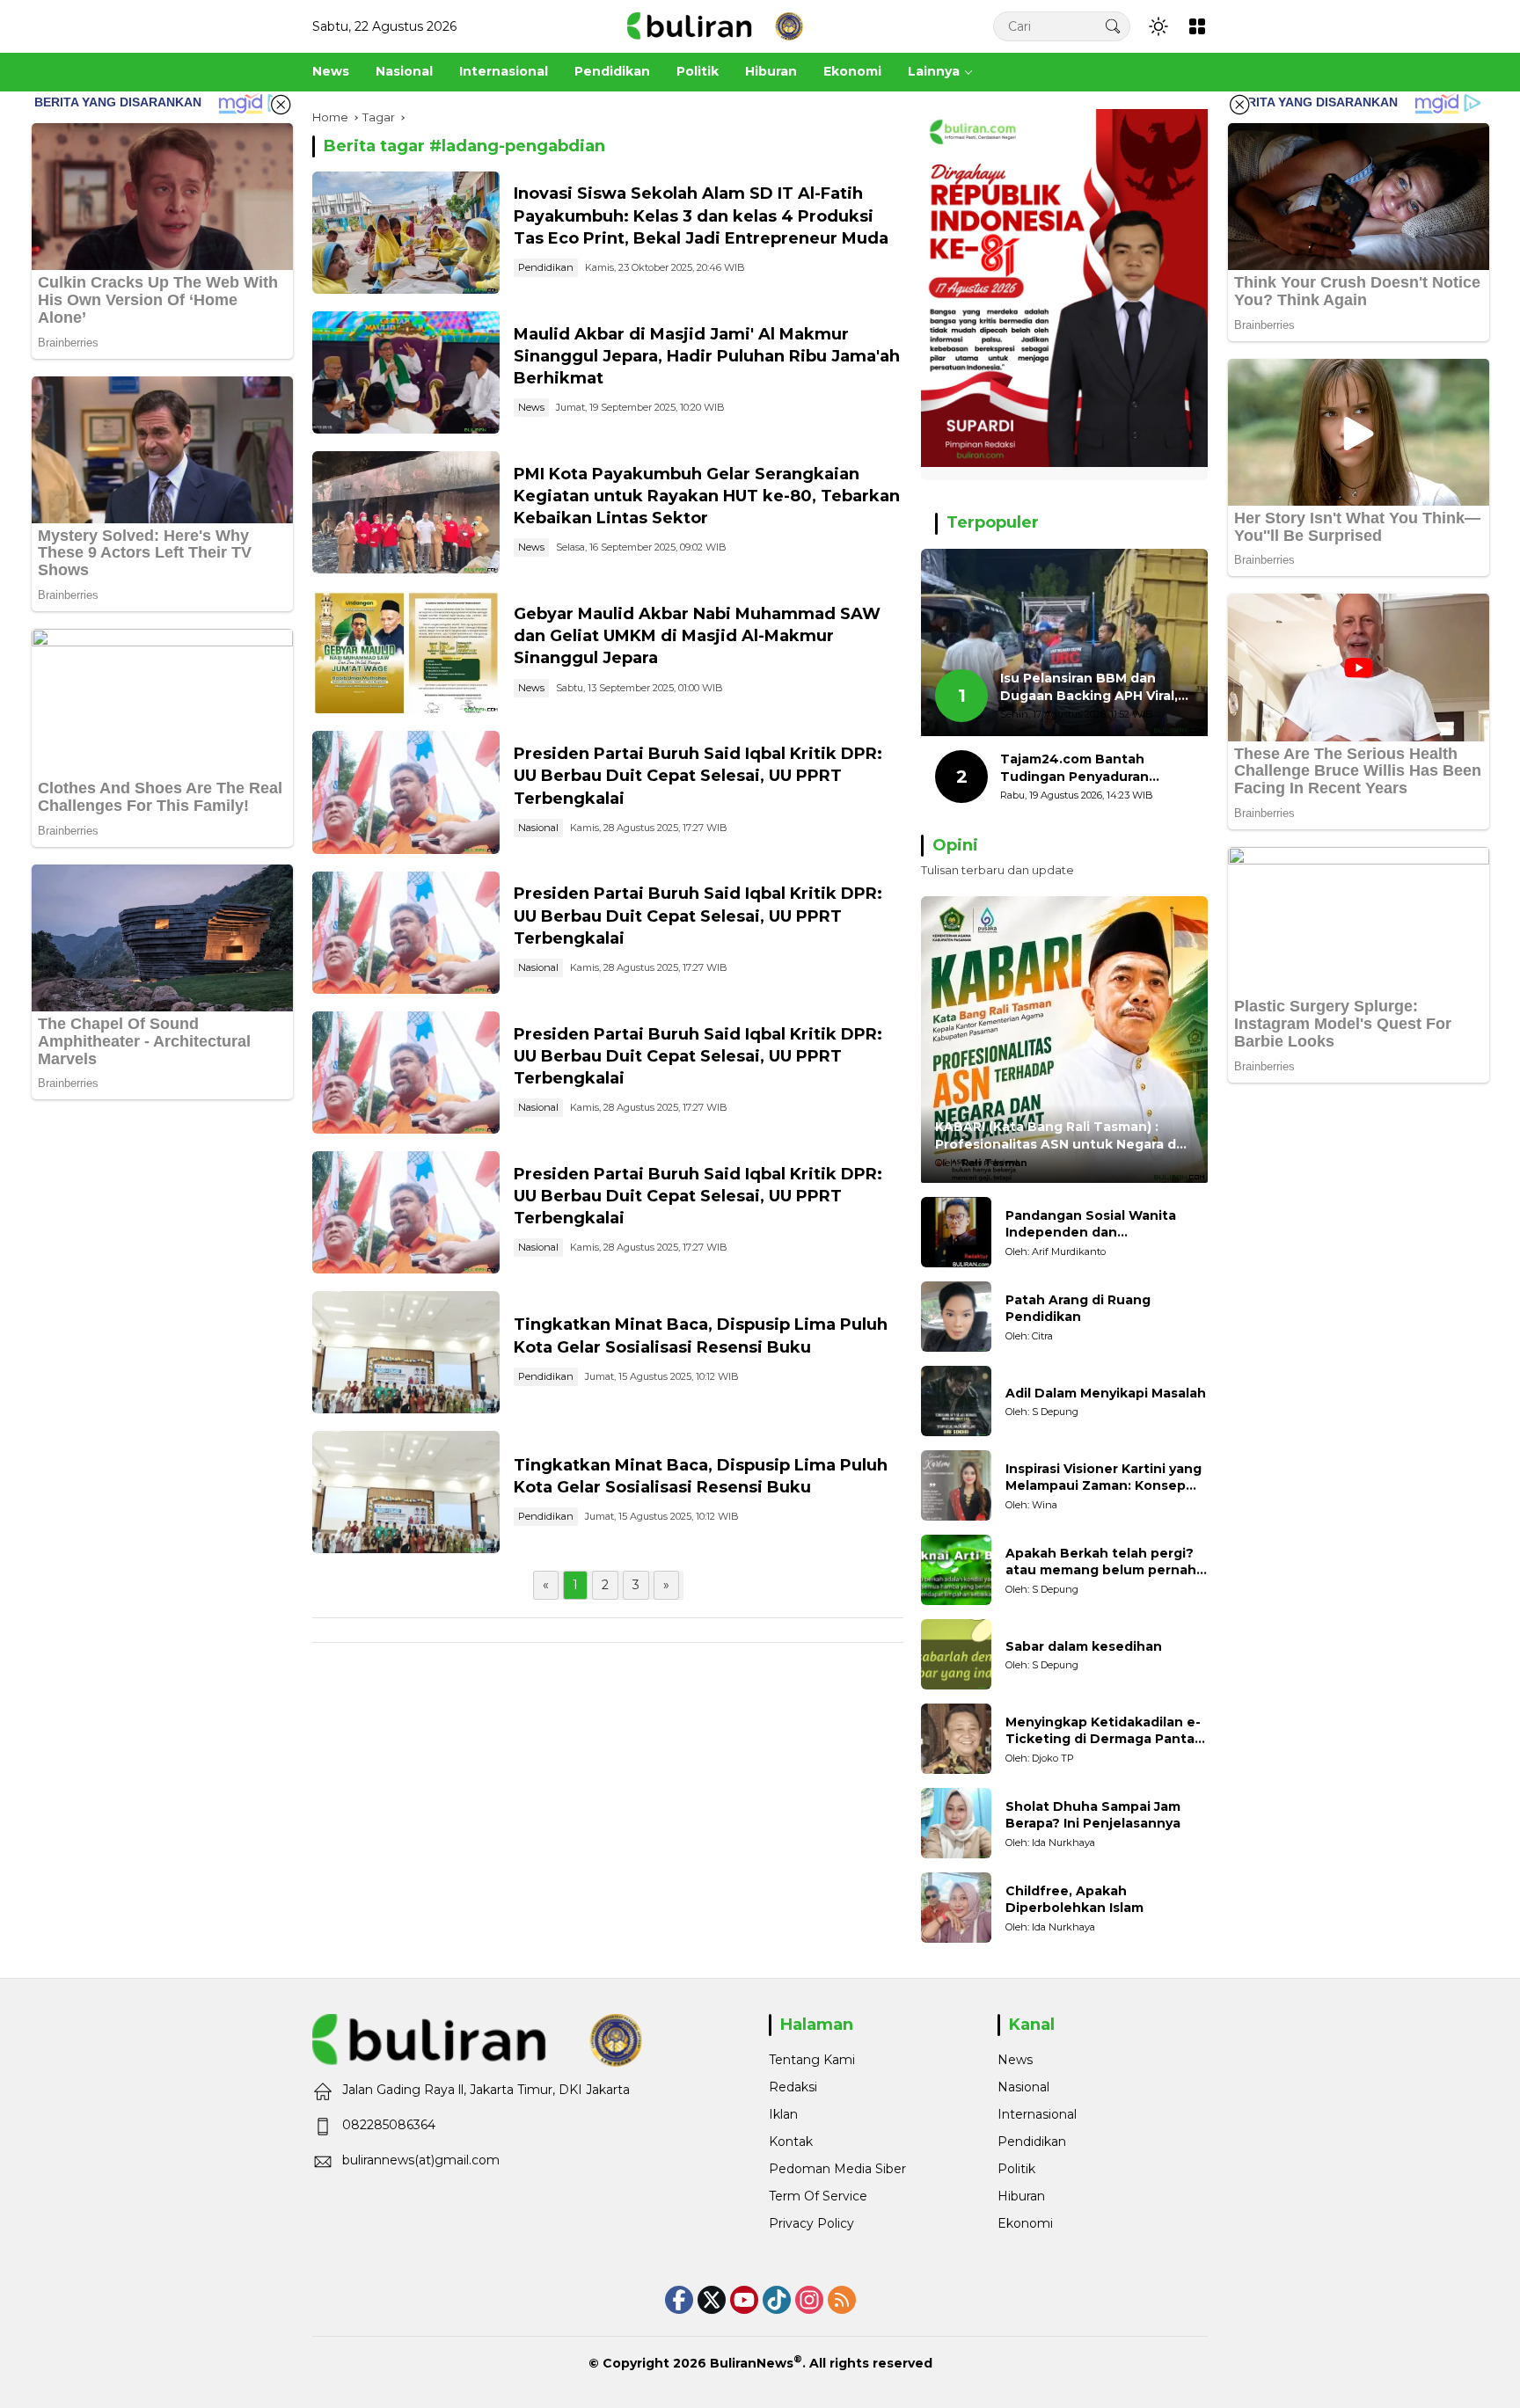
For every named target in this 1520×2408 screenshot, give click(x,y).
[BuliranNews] (715, 26)
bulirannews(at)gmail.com (421, 2160)
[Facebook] (679, 2300)
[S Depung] (956, 1401)
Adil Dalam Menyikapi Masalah (1106, 1393)
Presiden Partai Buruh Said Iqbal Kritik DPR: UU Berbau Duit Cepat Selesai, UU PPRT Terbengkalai (698, 776)
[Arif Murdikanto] (956, 1232)
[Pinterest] (744, 2300)
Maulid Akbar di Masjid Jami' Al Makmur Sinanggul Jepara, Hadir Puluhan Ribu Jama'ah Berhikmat (707, 356)
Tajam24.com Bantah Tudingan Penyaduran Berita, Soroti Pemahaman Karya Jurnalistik (1089, 768)
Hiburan (1021, 2196)
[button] (1113, 26)
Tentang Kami (812, 2060)
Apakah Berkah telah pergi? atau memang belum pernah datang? (1101, 1562)
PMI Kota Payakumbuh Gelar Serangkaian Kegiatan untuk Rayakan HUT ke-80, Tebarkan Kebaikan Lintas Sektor (707, 496)
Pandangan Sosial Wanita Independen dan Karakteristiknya (1091, 1225)
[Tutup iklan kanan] (1239, 105)
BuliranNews (752, 2363)
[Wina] (956, 1485)
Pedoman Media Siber (837, 2169)
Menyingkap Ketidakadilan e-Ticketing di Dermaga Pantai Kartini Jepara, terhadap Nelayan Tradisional (1103, 1731)
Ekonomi (1025, 2223)
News (531, 407)
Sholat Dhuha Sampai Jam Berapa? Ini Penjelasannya (1093, 1815)
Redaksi (793, 2087)
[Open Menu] (1197, 26)
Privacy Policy (811, 2223)
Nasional (538, 828)
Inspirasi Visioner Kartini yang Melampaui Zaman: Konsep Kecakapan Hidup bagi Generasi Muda (1103, 1478)
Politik (1016, 2169)
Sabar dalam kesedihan (1084, 1646)
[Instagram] (809, 2300)
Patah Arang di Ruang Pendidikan (1078, 1309)
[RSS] (842, 2300)
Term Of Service (818, 2196)
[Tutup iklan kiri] (281, 105)
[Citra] (956, 1317)
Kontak (791, 2142)
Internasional (1037, 2114)
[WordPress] (777, 2300)
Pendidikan (546, 267)
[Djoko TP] (956, 1739)
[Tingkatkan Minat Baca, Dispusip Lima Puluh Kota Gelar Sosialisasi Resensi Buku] (406, 1352)
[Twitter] (712, 2300)
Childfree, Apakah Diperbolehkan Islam (1074, 1900)
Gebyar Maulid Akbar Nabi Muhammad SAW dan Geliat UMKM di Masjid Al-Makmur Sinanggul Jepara (697, 636)
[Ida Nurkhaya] (956, 1823)
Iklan (783, 2114)
